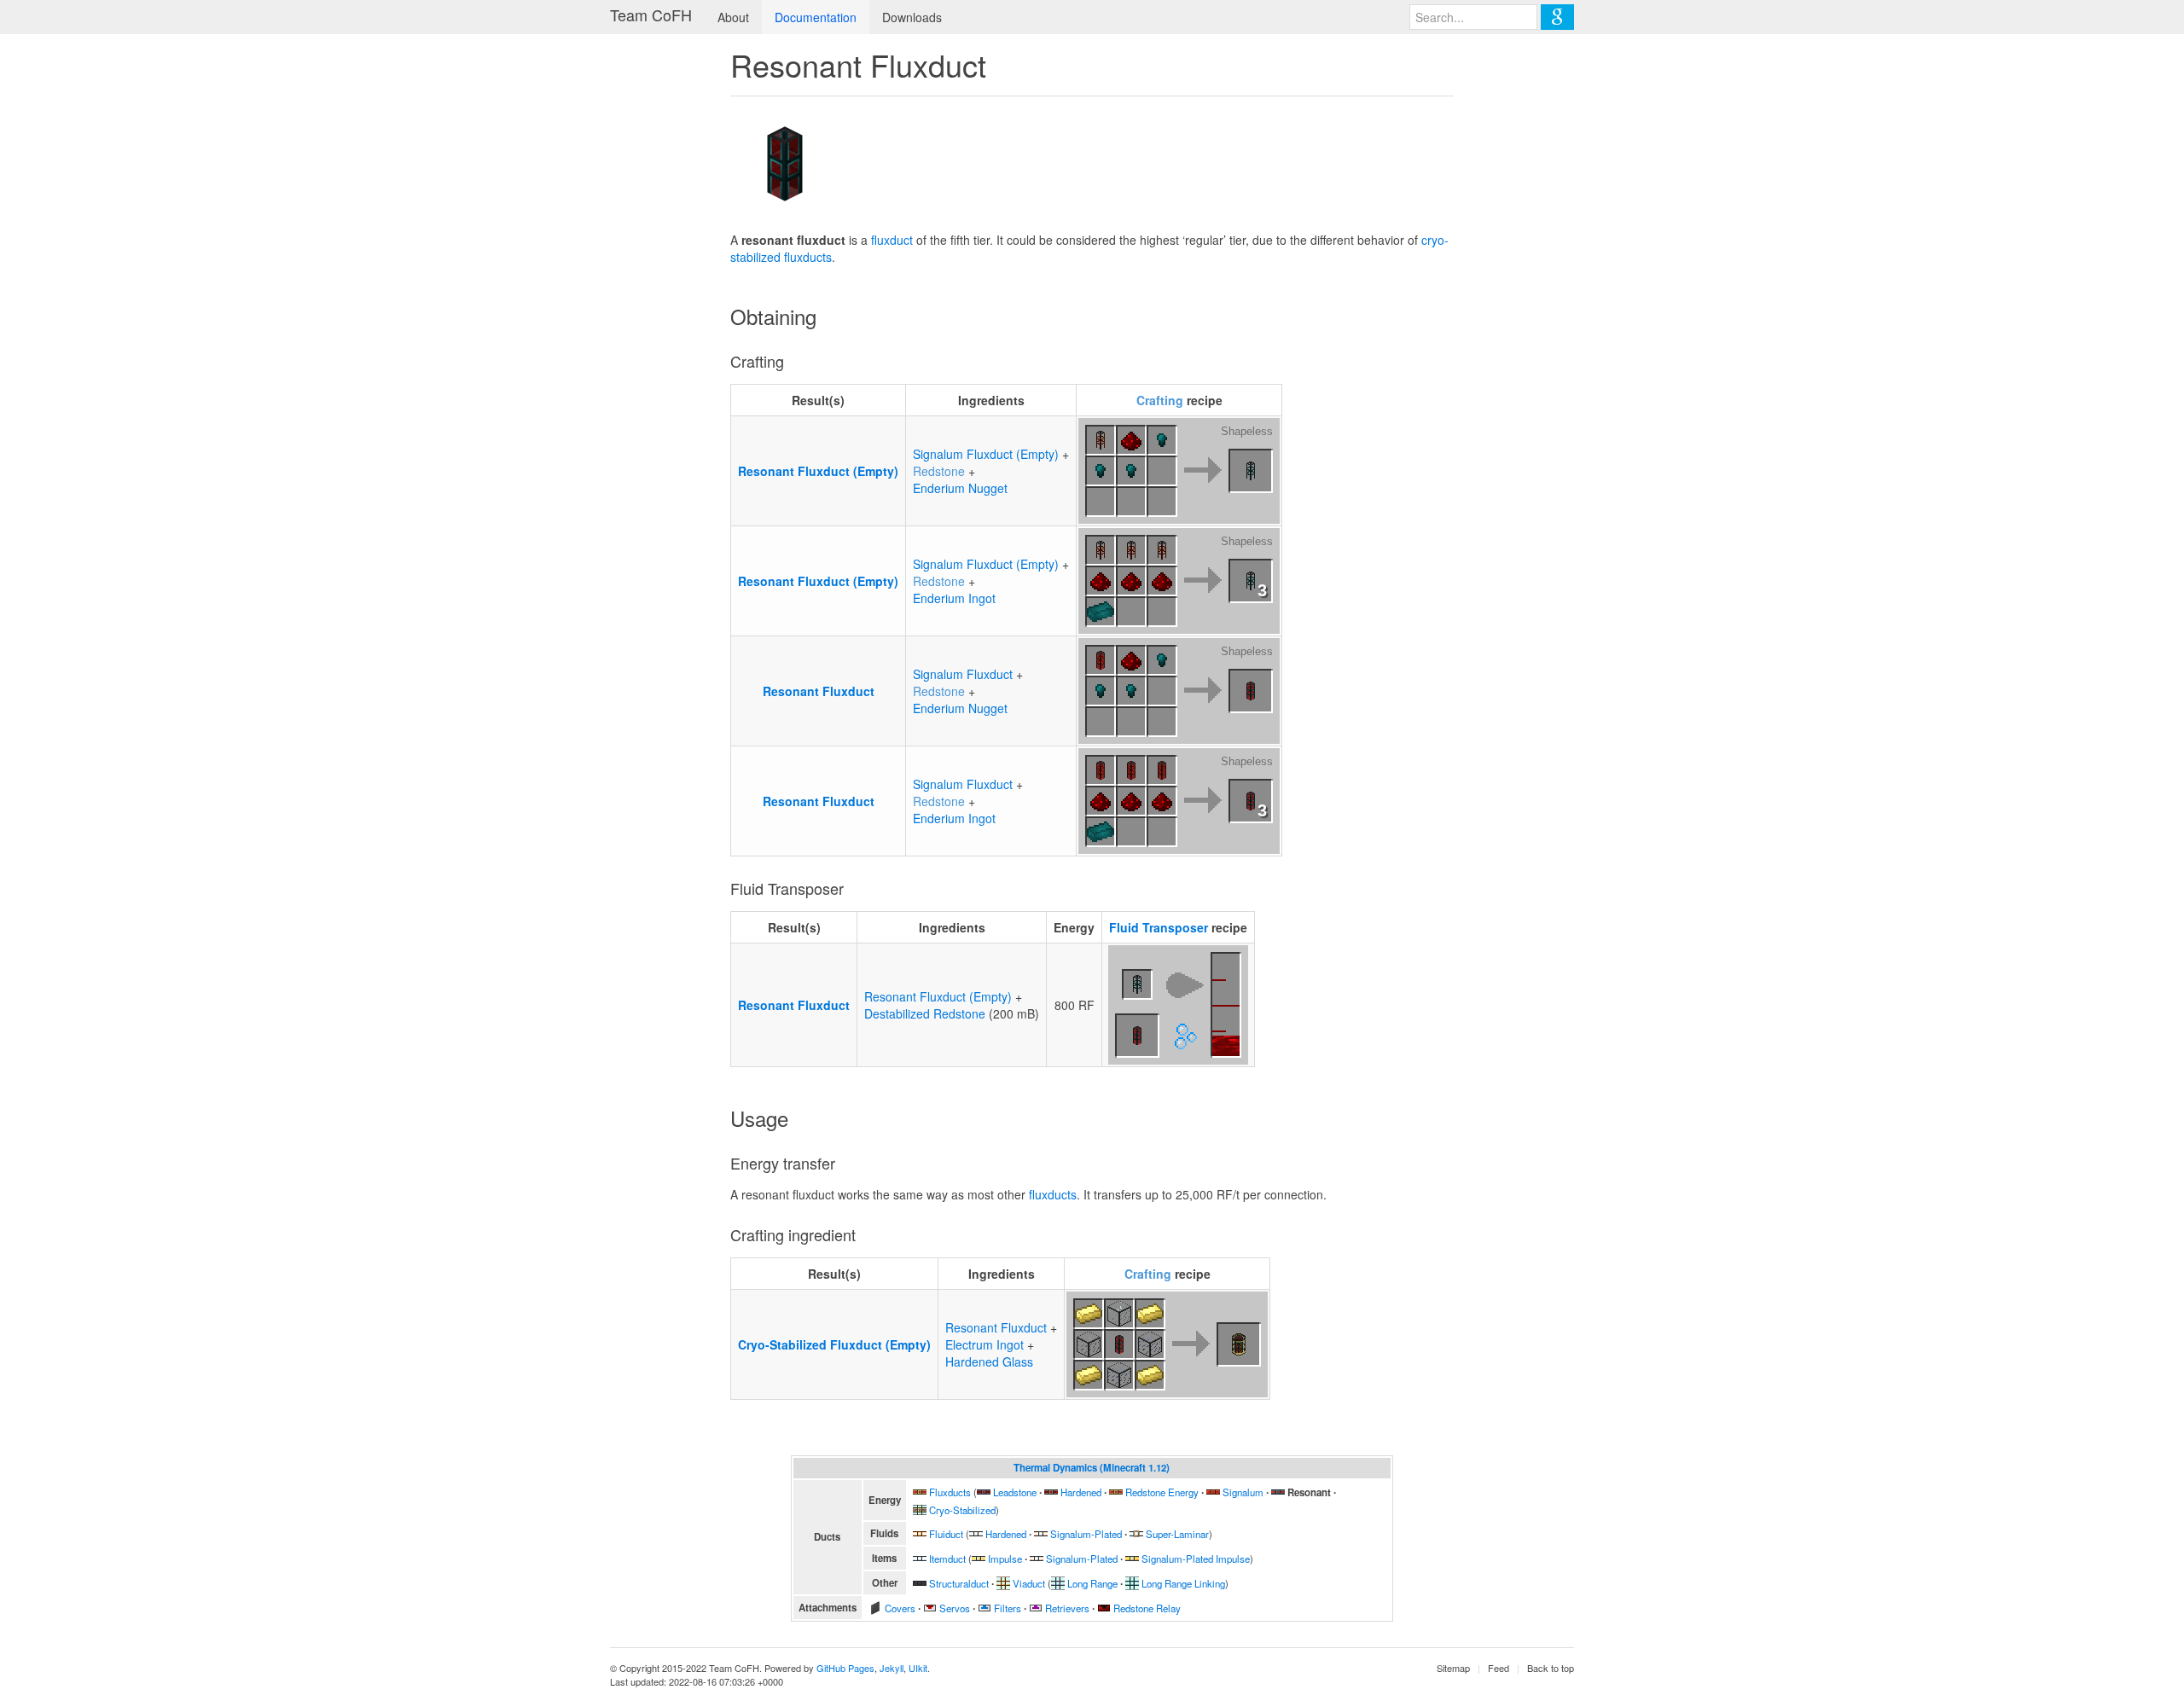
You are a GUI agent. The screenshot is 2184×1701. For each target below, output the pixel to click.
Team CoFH (651, 15)
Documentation (816, 17)
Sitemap (1453, 1668)
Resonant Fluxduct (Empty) (818, 471)
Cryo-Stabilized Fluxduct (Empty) (834, 1344)
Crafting (1160, 400)
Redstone (939, 471)
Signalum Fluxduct (963, 674)
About (733, 17)
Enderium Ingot (954, 598)
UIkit (918, 1668)
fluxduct (892, 240)
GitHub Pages (845, 1668)
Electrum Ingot (985, 1344)
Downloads (912, 17)
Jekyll (892, 1668)
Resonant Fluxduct (819, 691)
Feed (1499, 1668)
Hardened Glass (989, 1361)
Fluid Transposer (1159, 927)
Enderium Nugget (960, 488)
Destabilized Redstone (925, 1013)
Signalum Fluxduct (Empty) (986, 454)
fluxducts (1053, 1194)
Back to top (1551, 1668)
